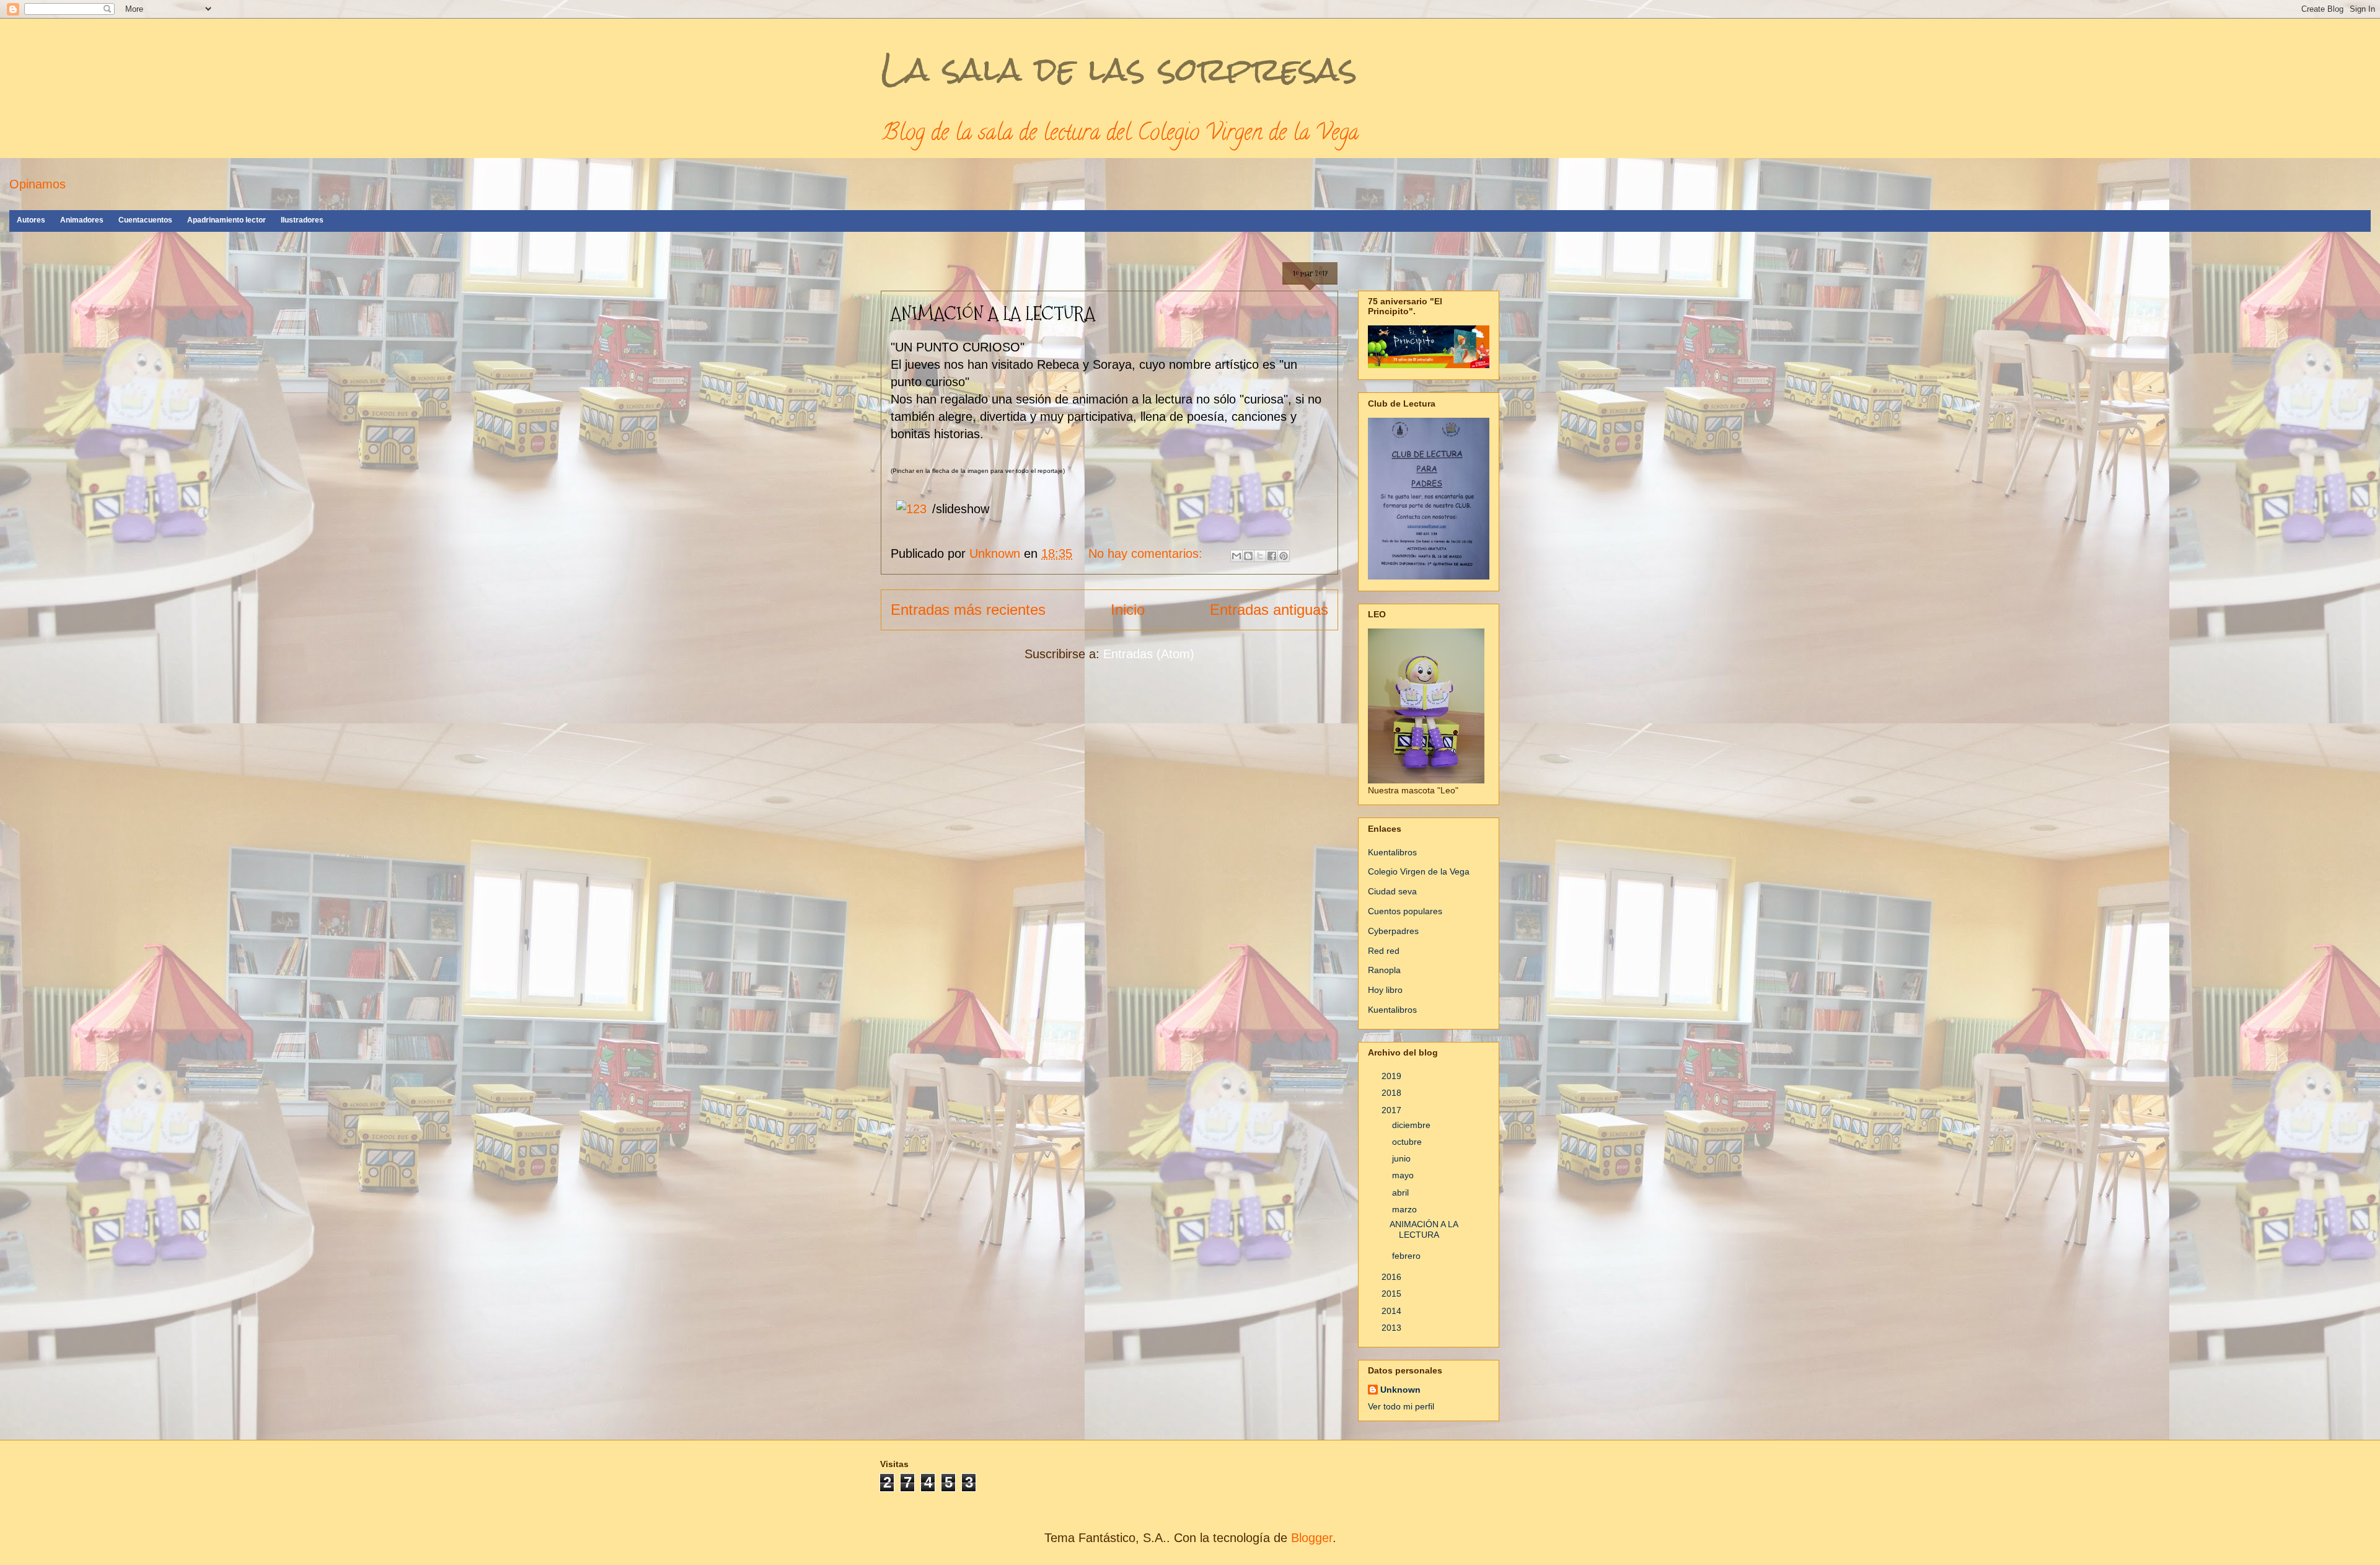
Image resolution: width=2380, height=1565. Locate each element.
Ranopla (1384, 970)
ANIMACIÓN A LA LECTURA (993, 313)
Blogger (1312, 1538)
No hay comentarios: (1147, 553)
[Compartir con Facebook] (1272, 556)
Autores (31, 220)
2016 (1393, 1277)
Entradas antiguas (1269, 610)
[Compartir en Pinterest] (1284, 556)
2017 (1393, 1110)
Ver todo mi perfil (1401, 1406)
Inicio (1128, 610)
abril (1402, 1192)
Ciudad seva (1392, 891)
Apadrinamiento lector (227, 220)
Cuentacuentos (145, 220)
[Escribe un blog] (1248, 556)
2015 (1393, 1294)
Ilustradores (302, 220)
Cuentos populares (1405, 911)
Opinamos (37, 184)
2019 (1393, 1076)
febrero (1408, 1256)
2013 (1393, 1328)
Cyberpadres (1393, 931)
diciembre (1413, 1125)
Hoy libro (1385, 990)
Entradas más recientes (968, 610)
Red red (1384, 951)
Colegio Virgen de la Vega (1419, 871)
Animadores (82, 220)
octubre (1408, 1142)
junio (1403, 1158)
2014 (1393, 1311)
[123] (911, 509)
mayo (1404, 1175)
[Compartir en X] (1260, 556)
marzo (1406, 1209)
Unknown (1400, 1390)
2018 (1393, 1093)
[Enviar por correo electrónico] (1236, 556)
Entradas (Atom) (1149, 654)
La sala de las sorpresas (1119, 69)
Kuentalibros (1392, 852)
